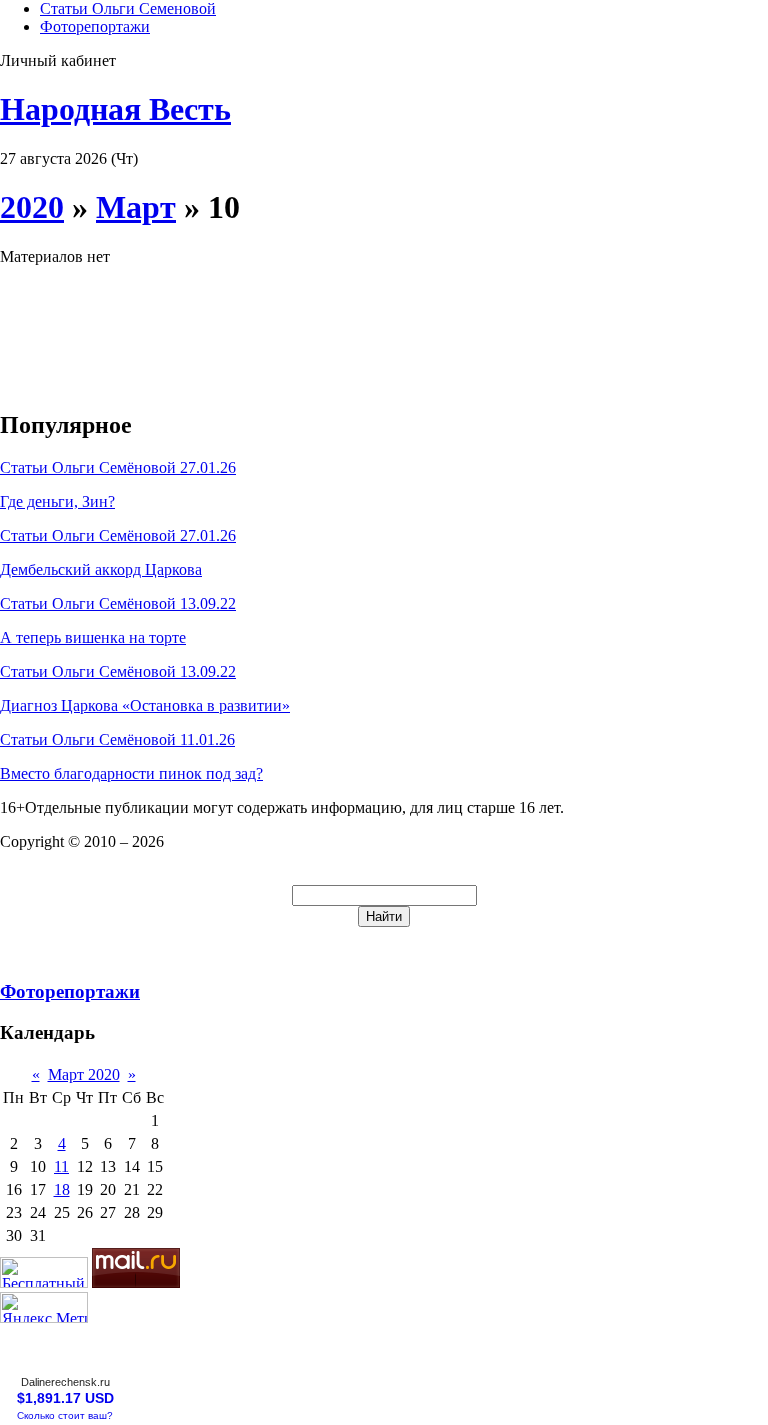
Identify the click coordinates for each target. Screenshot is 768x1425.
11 (61, 1166)
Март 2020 (84, 1074)
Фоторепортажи (95, 26)
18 (62, 1189)
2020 (32, 207)
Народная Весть (115, 109)
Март (136, 207)
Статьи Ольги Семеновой (128, 8)
